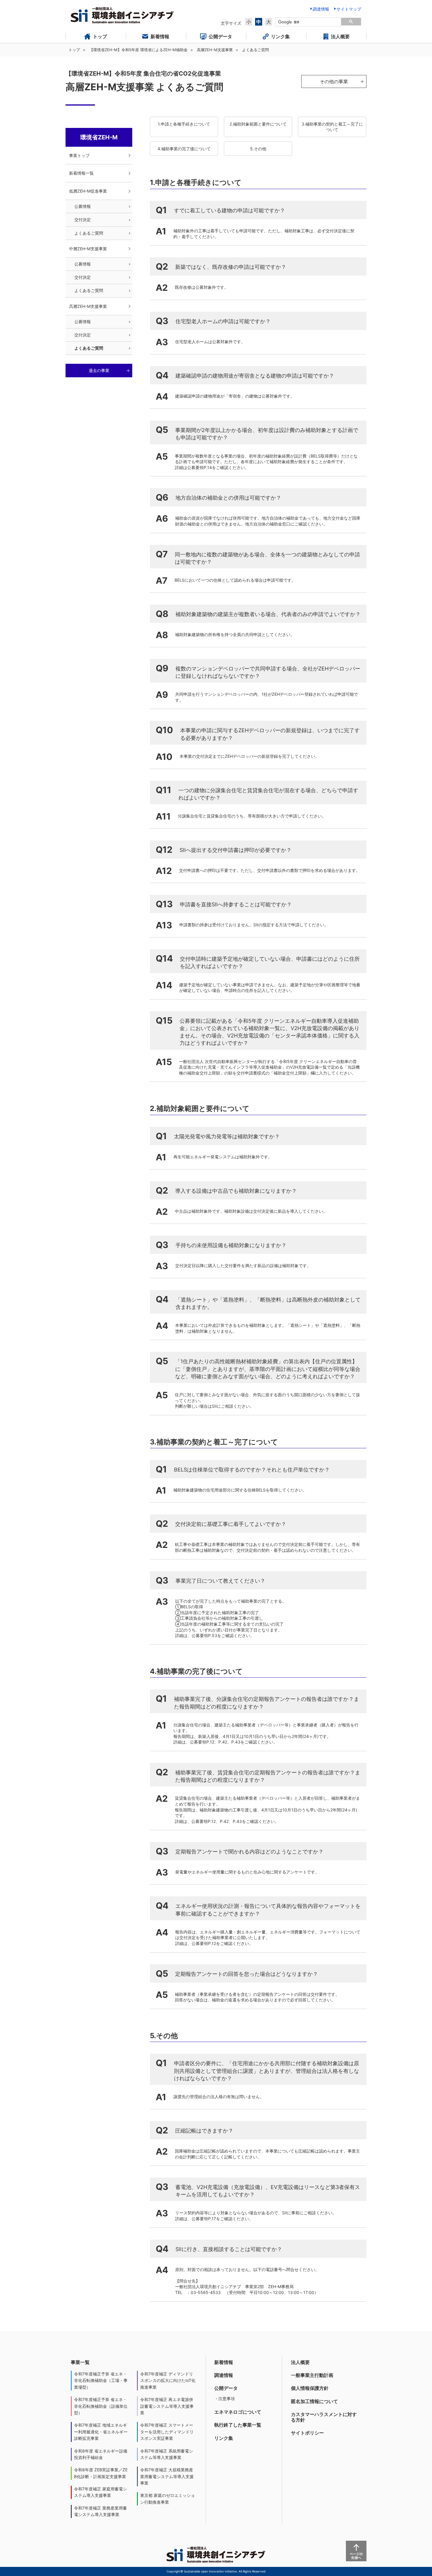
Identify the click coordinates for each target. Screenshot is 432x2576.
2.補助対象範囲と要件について (258, 124)
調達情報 (224, 2375)
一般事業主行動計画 (312, 2375)
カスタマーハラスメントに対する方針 (324, 2417)
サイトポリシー (307, 2433)
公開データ (226, 2388)
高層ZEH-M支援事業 (215, 50)
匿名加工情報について (314, 2401)
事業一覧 (80, 2362)
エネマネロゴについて (238, 2412)
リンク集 (224, 2438)
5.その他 (258, 149)
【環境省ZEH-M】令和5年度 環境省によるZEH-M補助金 (138, 50)
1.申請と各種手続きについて (184, 124)
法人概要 (300, 2362)
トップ (74, 50)
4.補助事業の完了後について (184, 149)
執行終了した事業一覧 (238, 2425)
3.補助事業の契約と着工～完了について (332, 127)
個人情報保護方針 (310, 2388)
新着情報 (224, 2362)
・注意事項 (225, 2399)
